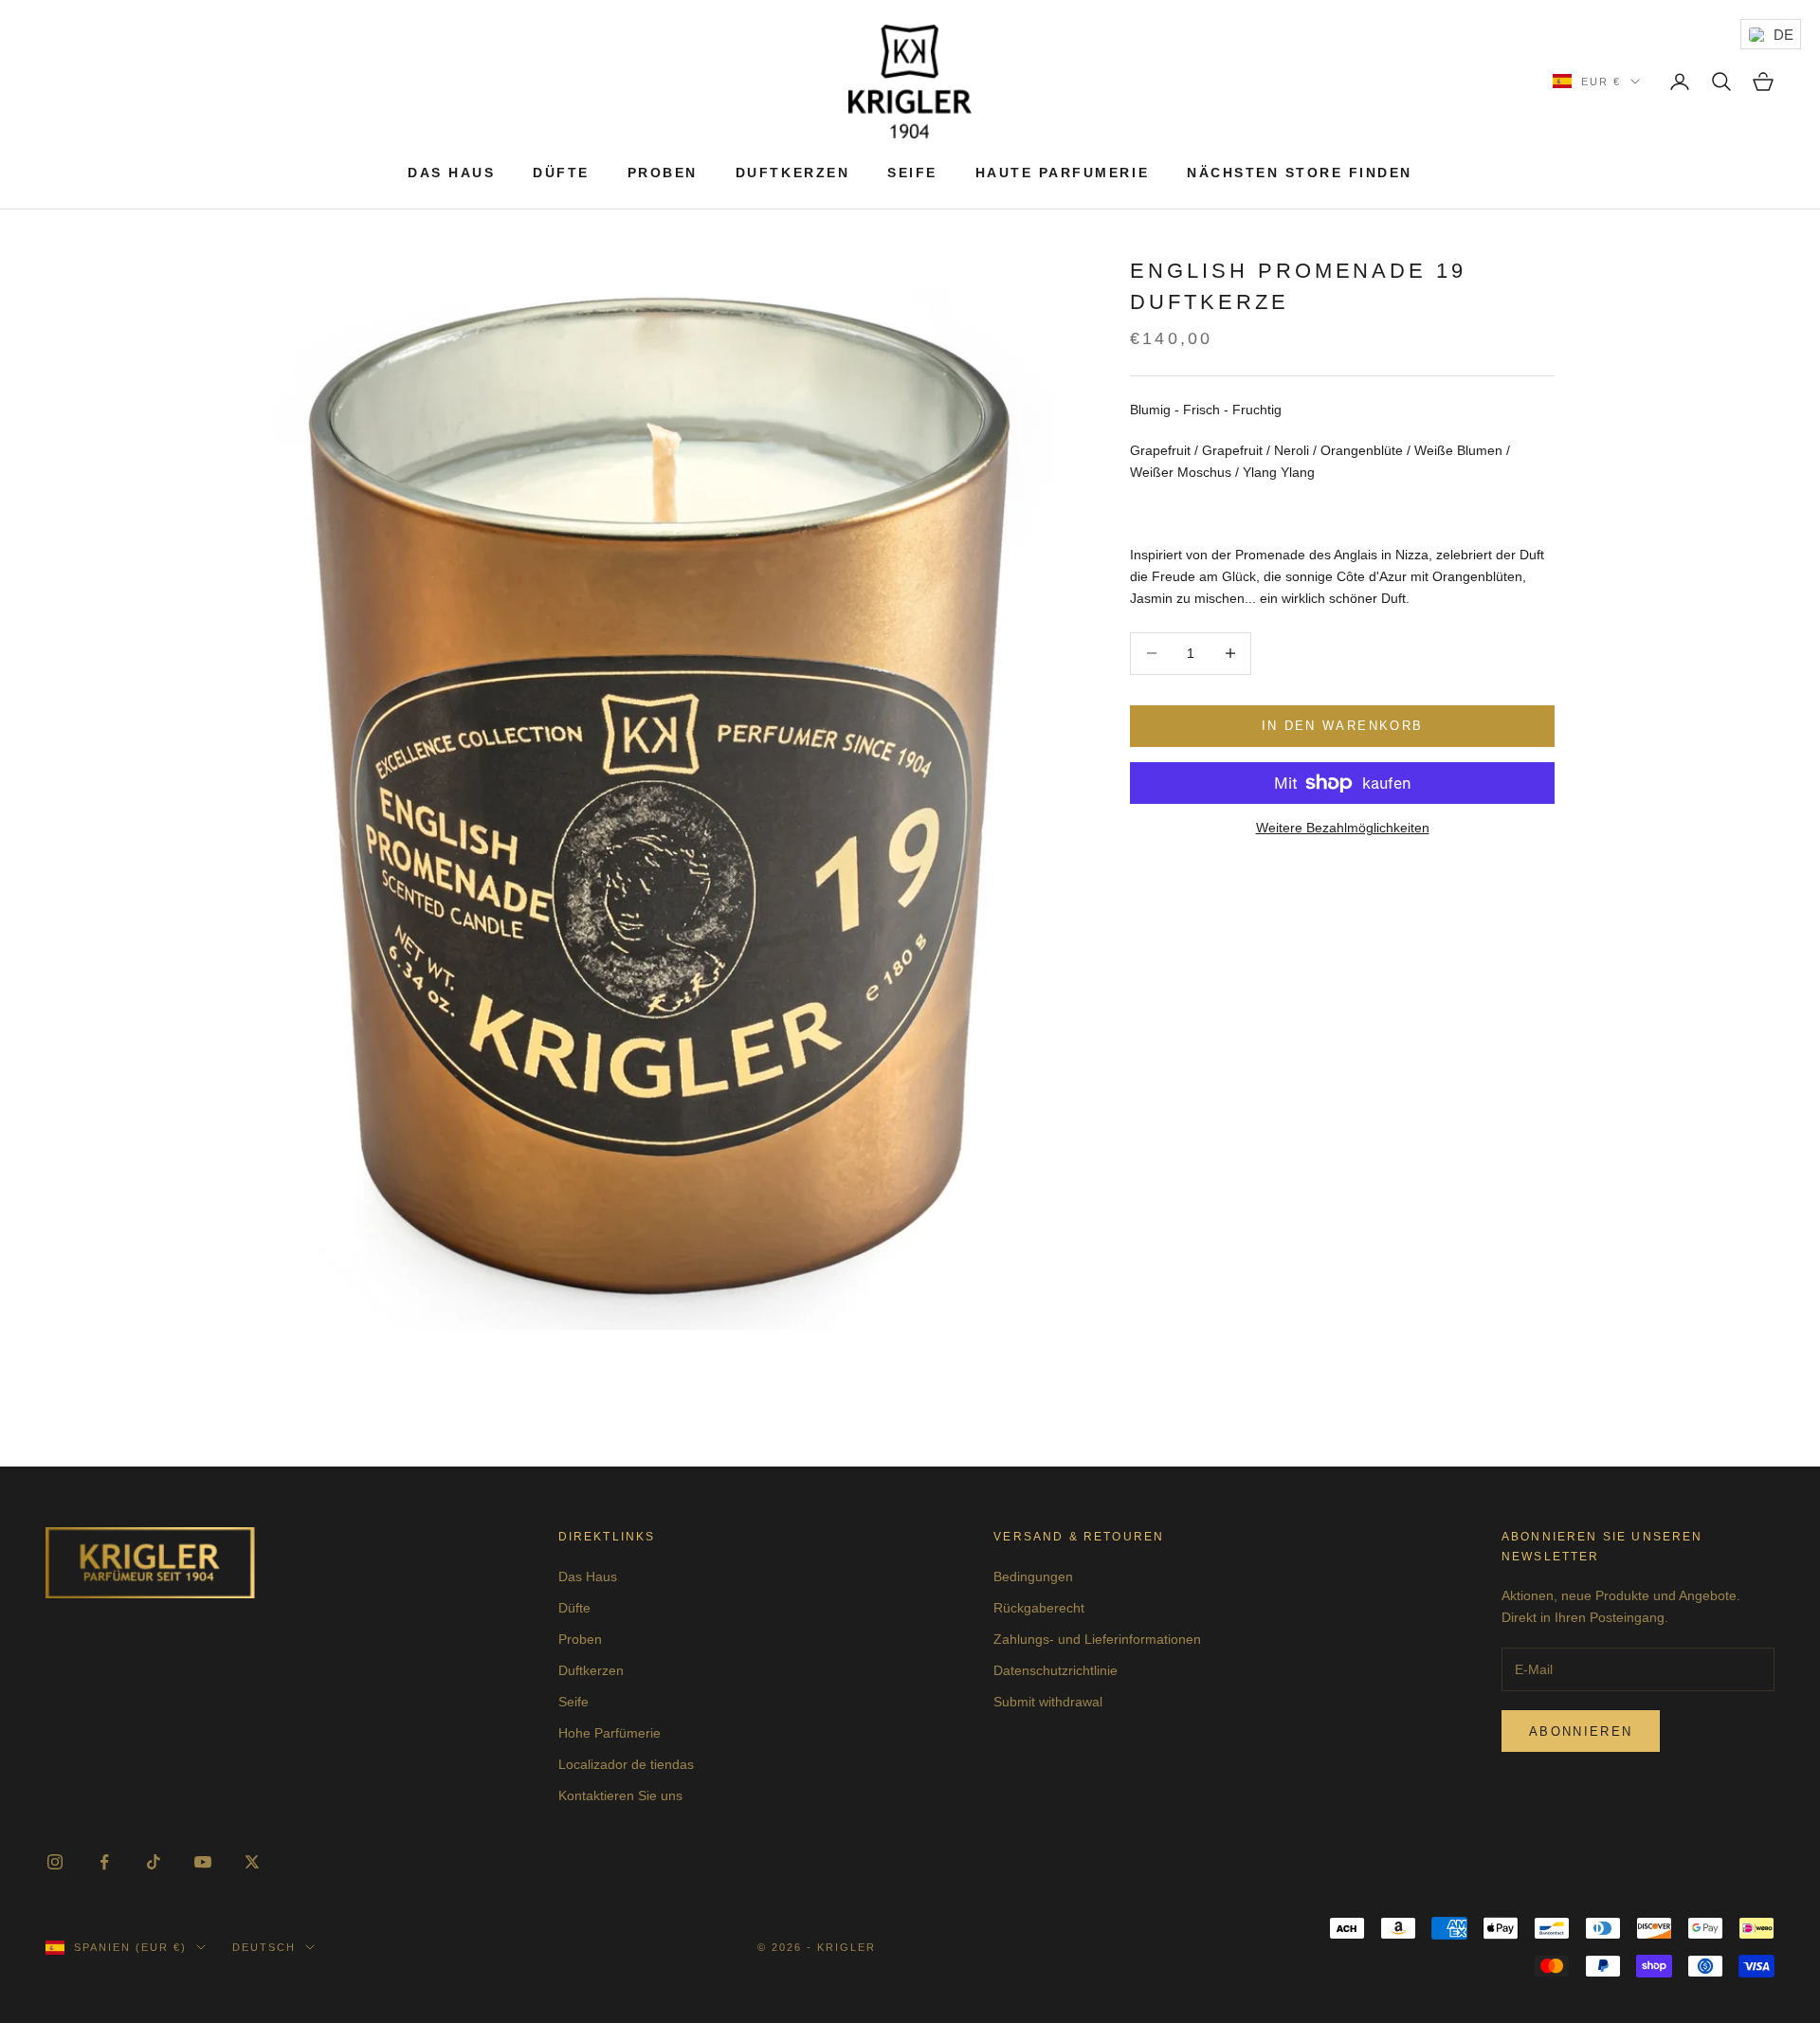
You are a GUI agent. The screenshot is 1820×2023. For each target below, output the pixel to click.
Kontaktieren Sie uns (620, 1795)
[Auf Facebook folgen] (104, 1862)
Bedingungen (1033, 1576)
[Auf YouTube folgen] (203, 1862)
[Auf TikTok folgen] (154, 1862)
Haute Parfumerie (1062, 173)
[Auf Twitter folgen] (252, 1862)
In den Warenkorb (1342, 726)
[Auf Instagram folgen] (55, 1862)
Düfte (561, 173)
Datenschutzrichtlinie (1056, 1670)
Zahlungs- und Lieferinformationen (1097, 1639)
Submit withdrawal (1048, 1702)
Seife (912, 173)
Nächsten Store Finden (1300, 173)
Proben (663, 173)
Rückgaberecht (1039, 1608)
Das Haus (451, 173)
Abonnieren (1581, 1731)
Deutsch (264, 1947)
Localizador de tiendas (626, 1764)
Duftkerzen (792, 173)
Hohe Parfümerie (610, 1733)
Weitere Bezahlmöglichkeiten (1343, 828)
